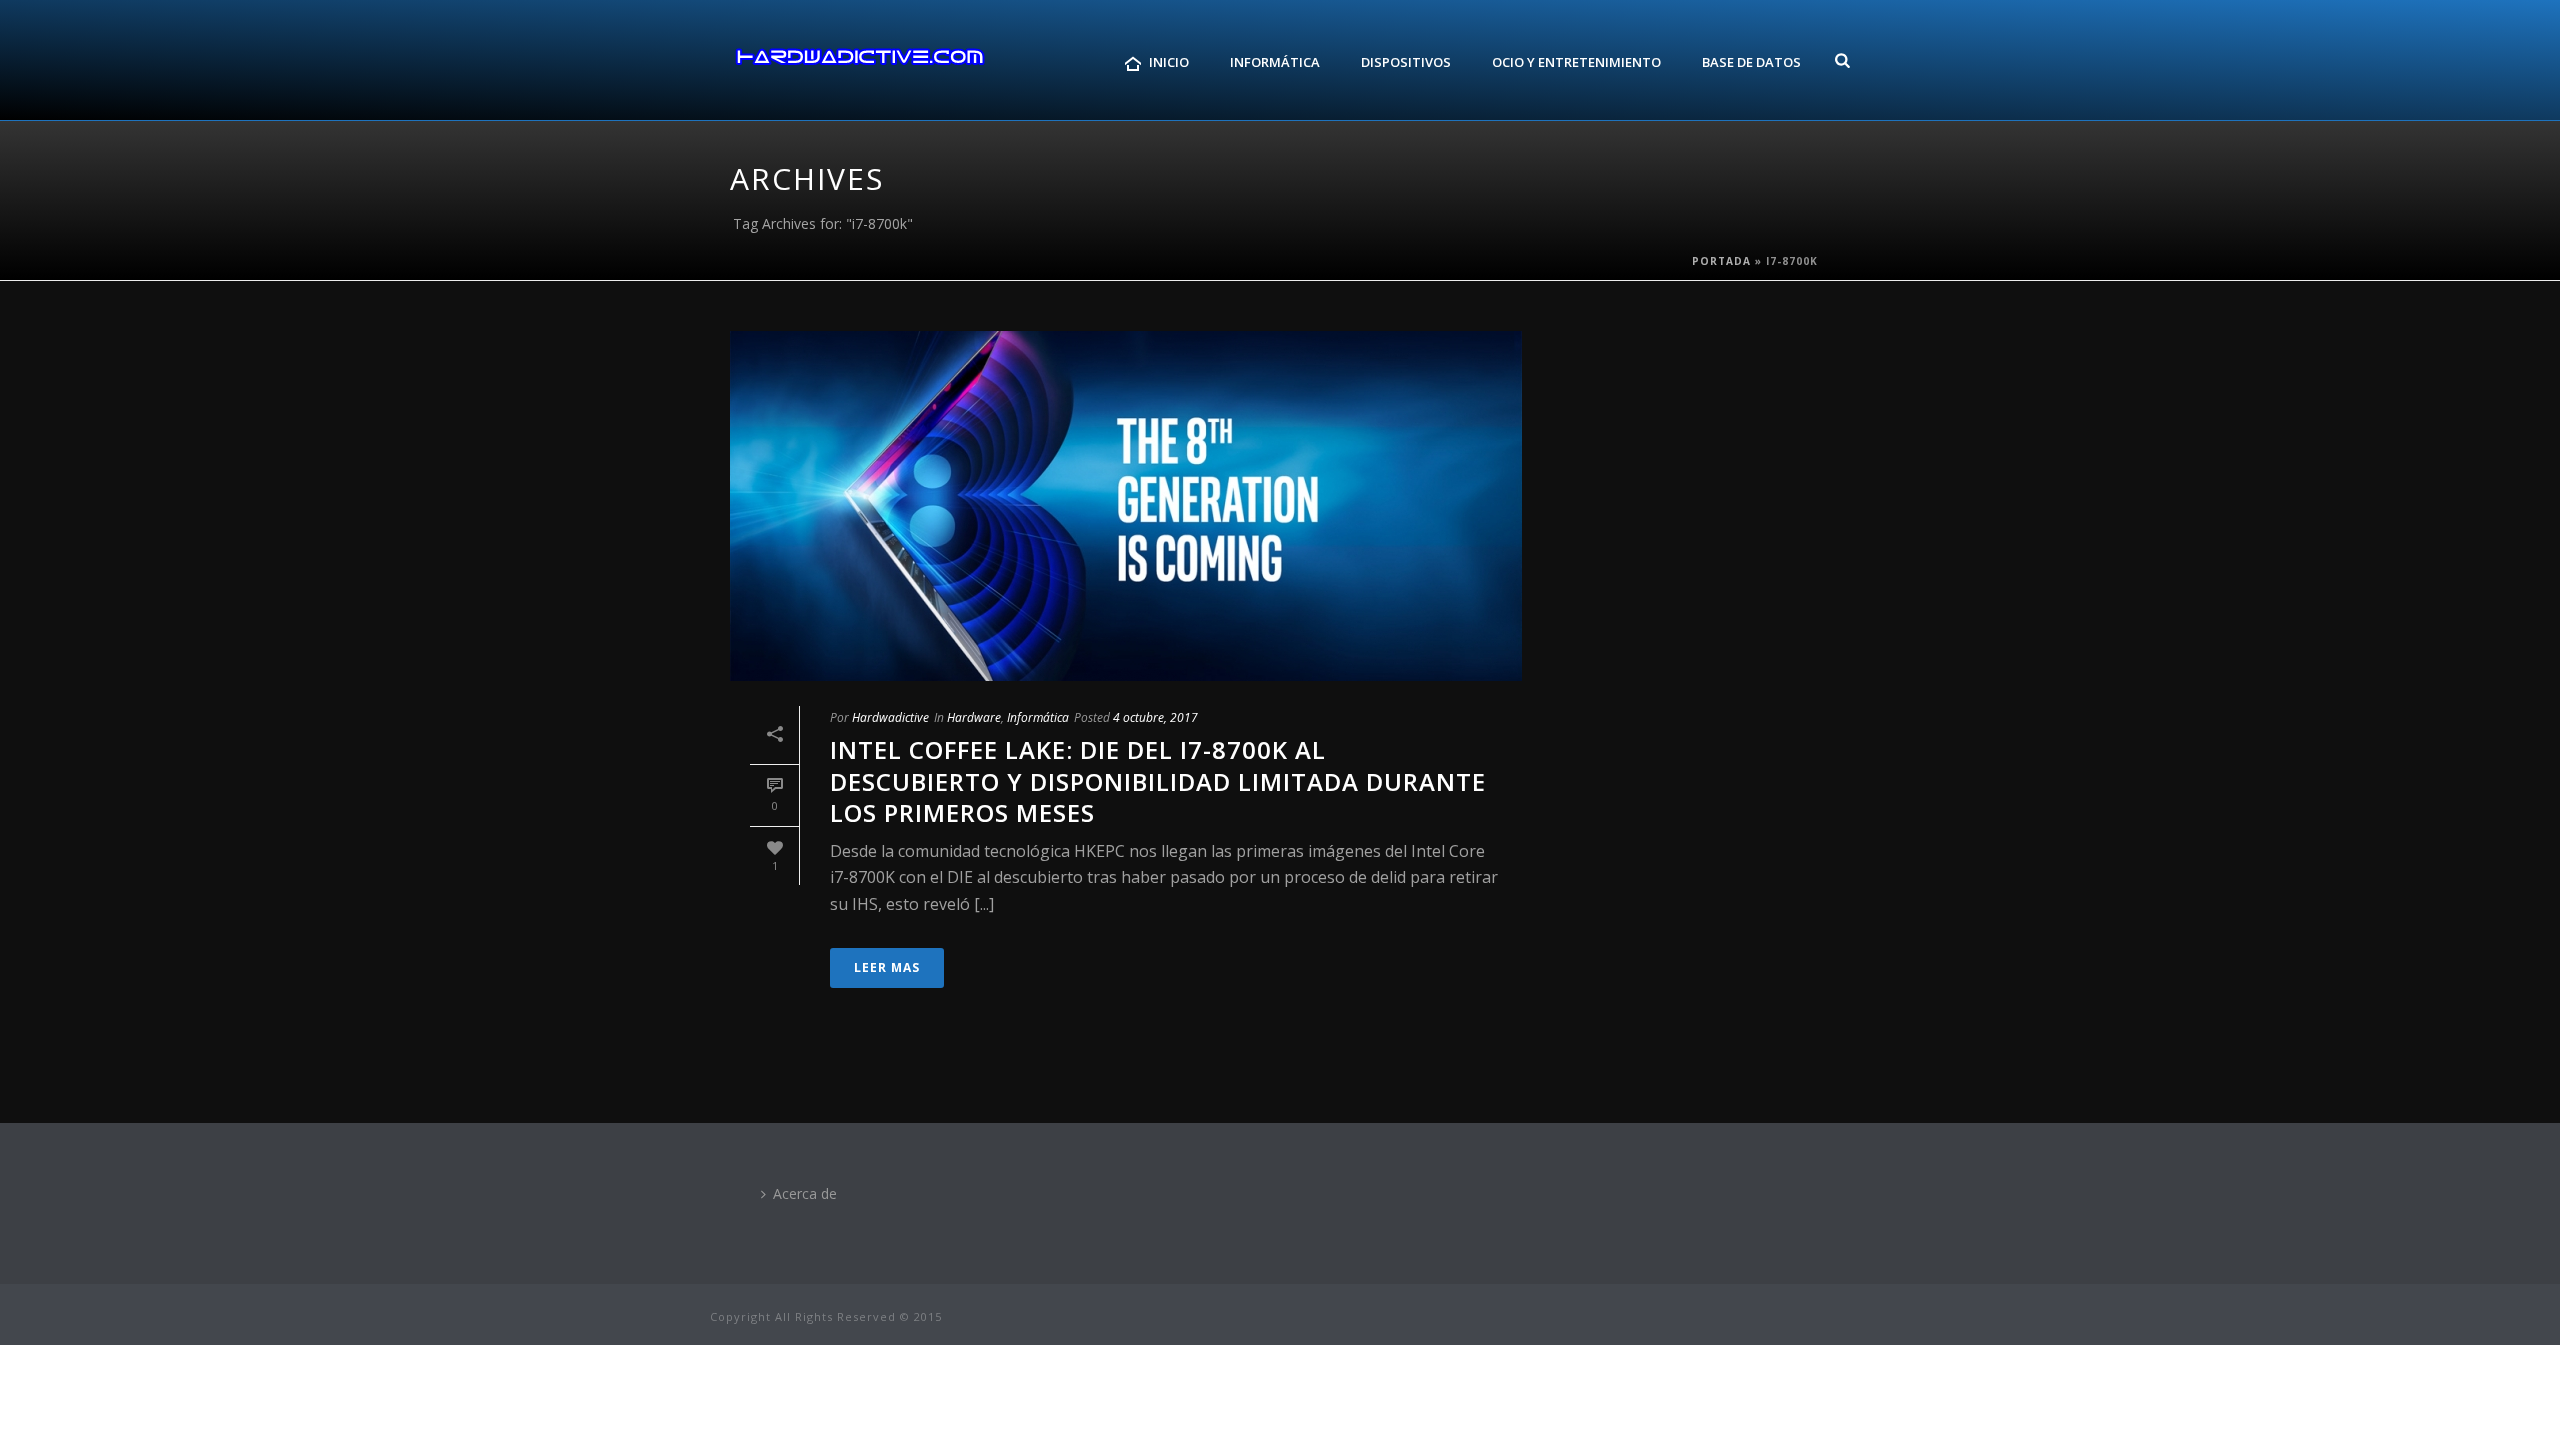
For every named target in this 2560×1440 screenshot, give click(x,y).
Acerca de (805, 1193)
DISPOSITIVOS (1406, 62)
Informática (1038, 717)
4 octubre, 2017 (1155, 717)
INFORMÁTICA (1275, 62)
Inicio (1169, 62)
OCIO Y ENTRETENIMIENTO (1576, 62)
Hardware (974, 717)
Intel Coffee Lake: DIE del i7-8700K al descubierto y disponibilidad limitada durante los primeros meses (1158, 780)
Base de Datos (1751, 62)
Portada (1721, 261)
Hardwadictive (890, 717)
